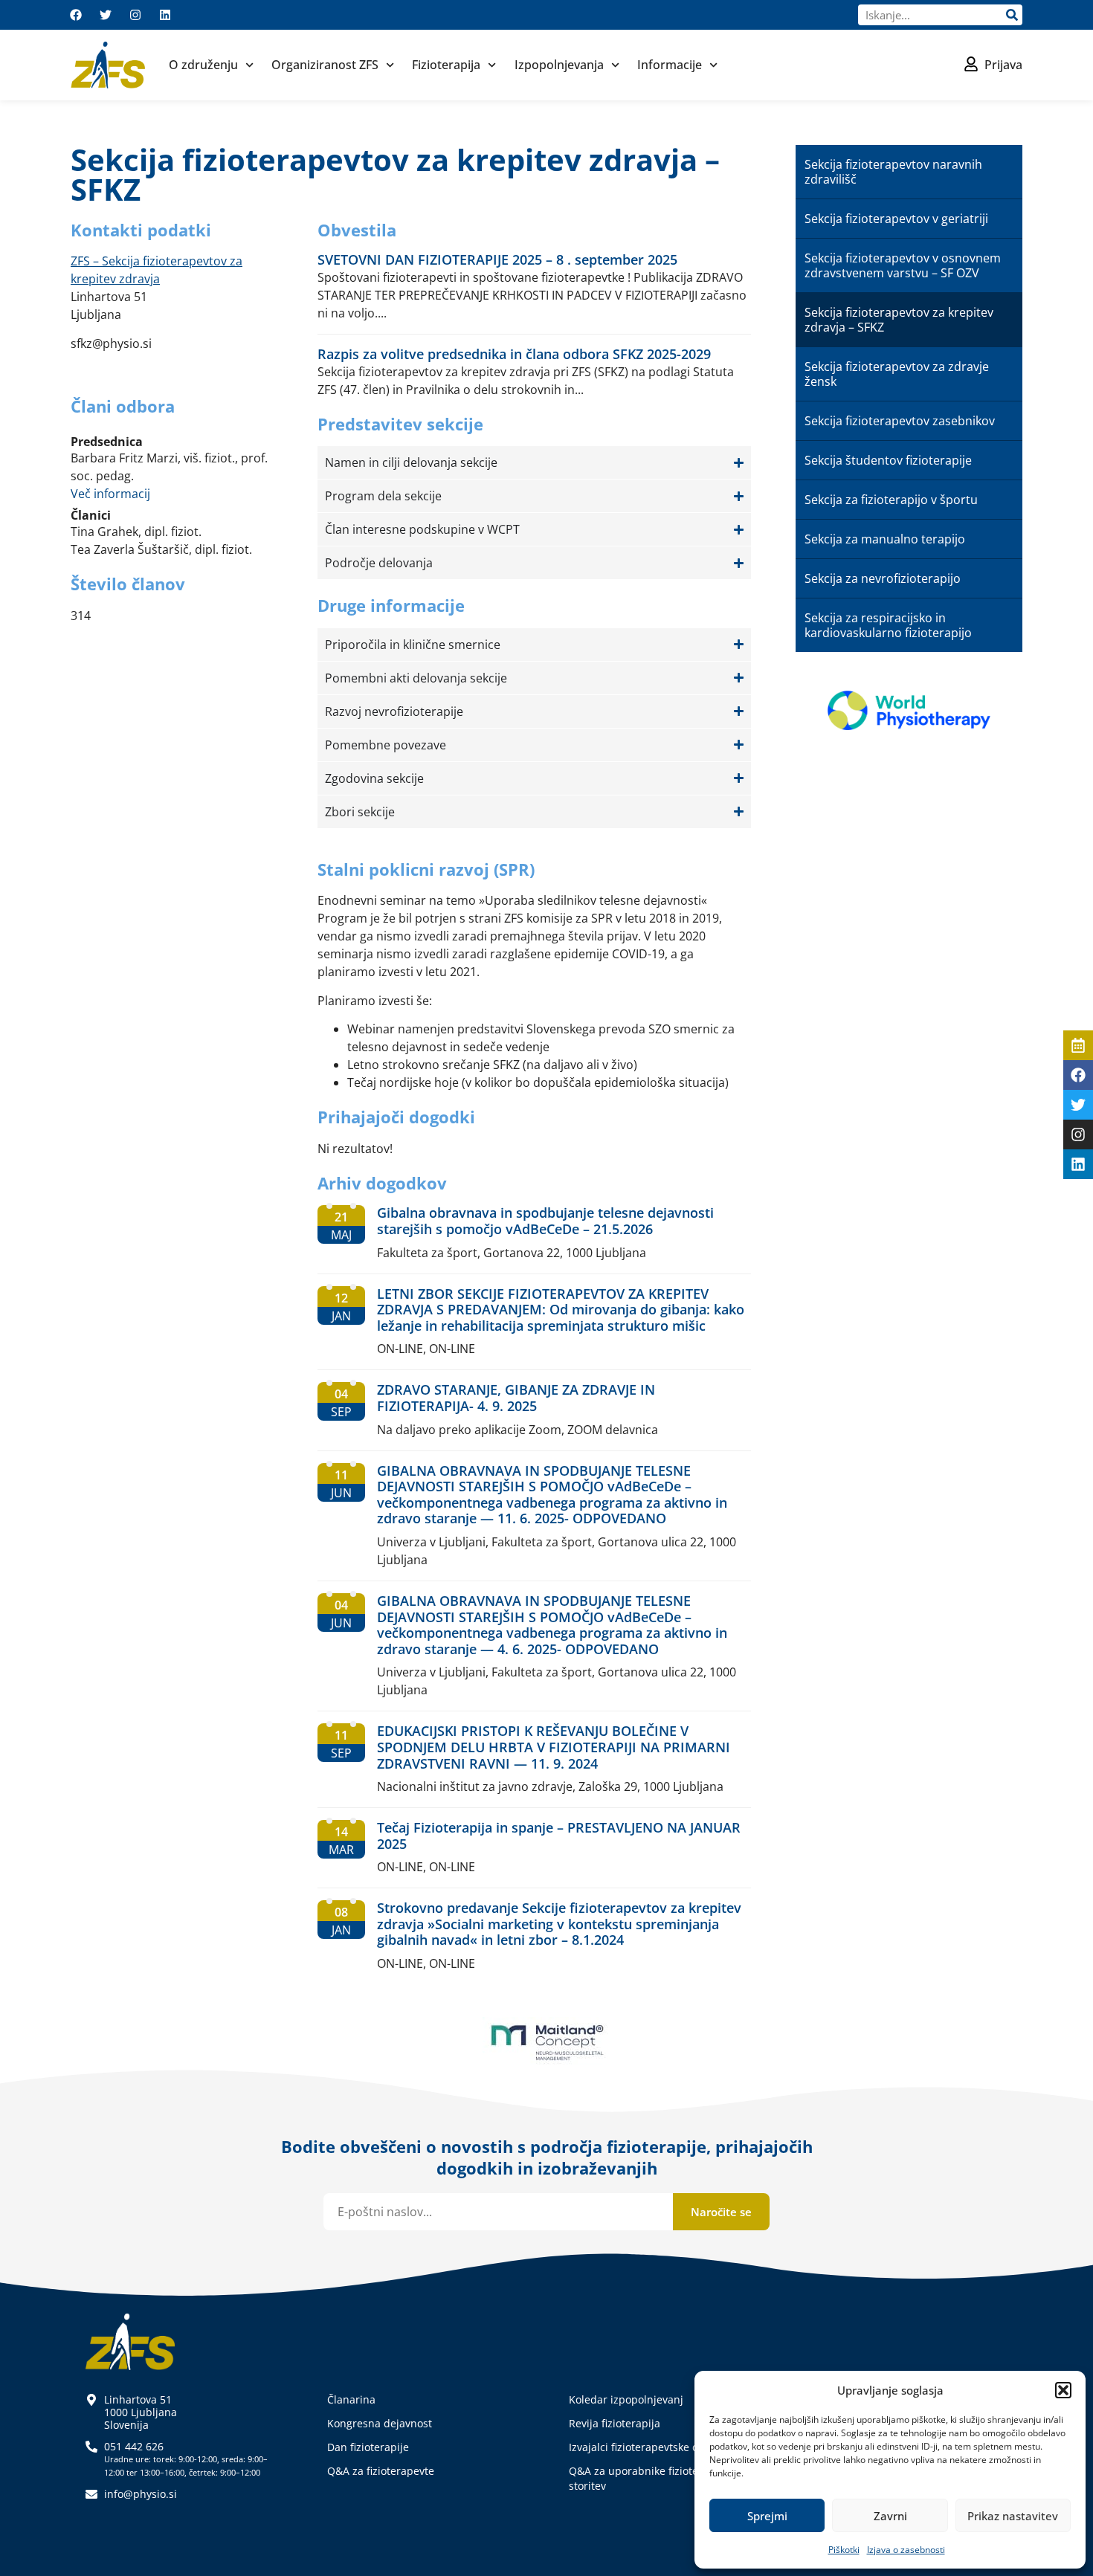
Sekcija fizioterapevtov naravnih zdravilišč (893, 172)
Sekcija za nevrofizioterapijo (883, 578)
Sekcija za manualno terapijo (885, 539)
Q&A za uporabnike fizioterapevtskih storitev (660, 2478)
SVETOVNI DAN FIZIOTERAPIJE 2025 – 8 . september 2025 (497, 259)
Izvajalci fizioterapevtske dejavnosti (656, 2447)
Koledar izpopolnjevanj (626, 2399)
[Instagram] (135, 15)
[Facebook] (76, 15)
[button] (1063, 2390)
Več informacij (110, 494)
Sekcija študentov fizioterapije (888, 460)
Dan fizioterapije (368, 2447)
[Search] (1012, 15)
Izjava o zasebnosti (906, 2550)
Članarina (351, 2399)
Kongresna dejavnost (380, 2423)
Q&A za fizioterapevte (381, 2471)
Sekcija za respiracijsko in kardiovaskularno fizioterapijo (888, 625)
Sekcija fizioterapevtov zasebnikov (900, 421)
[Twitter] (106, 15)
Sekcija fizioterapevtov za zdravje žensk (897, 374)
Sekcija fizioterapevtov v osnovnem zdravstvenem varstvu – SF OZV (903, 265)
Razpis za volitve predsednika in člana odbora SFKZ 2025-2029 (514, 354)
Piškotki (844, 2550)
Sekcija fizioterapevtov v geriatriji (896, 219)
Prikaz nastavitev (1013, 2516)
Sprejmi (767, 2516)
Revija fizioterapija (615, 2423)
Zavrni (890, 2516)
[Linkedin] (165, 15)
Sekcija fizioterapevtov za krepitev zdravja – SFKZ (899, 320)
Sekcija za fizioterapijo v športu (891, 500)
